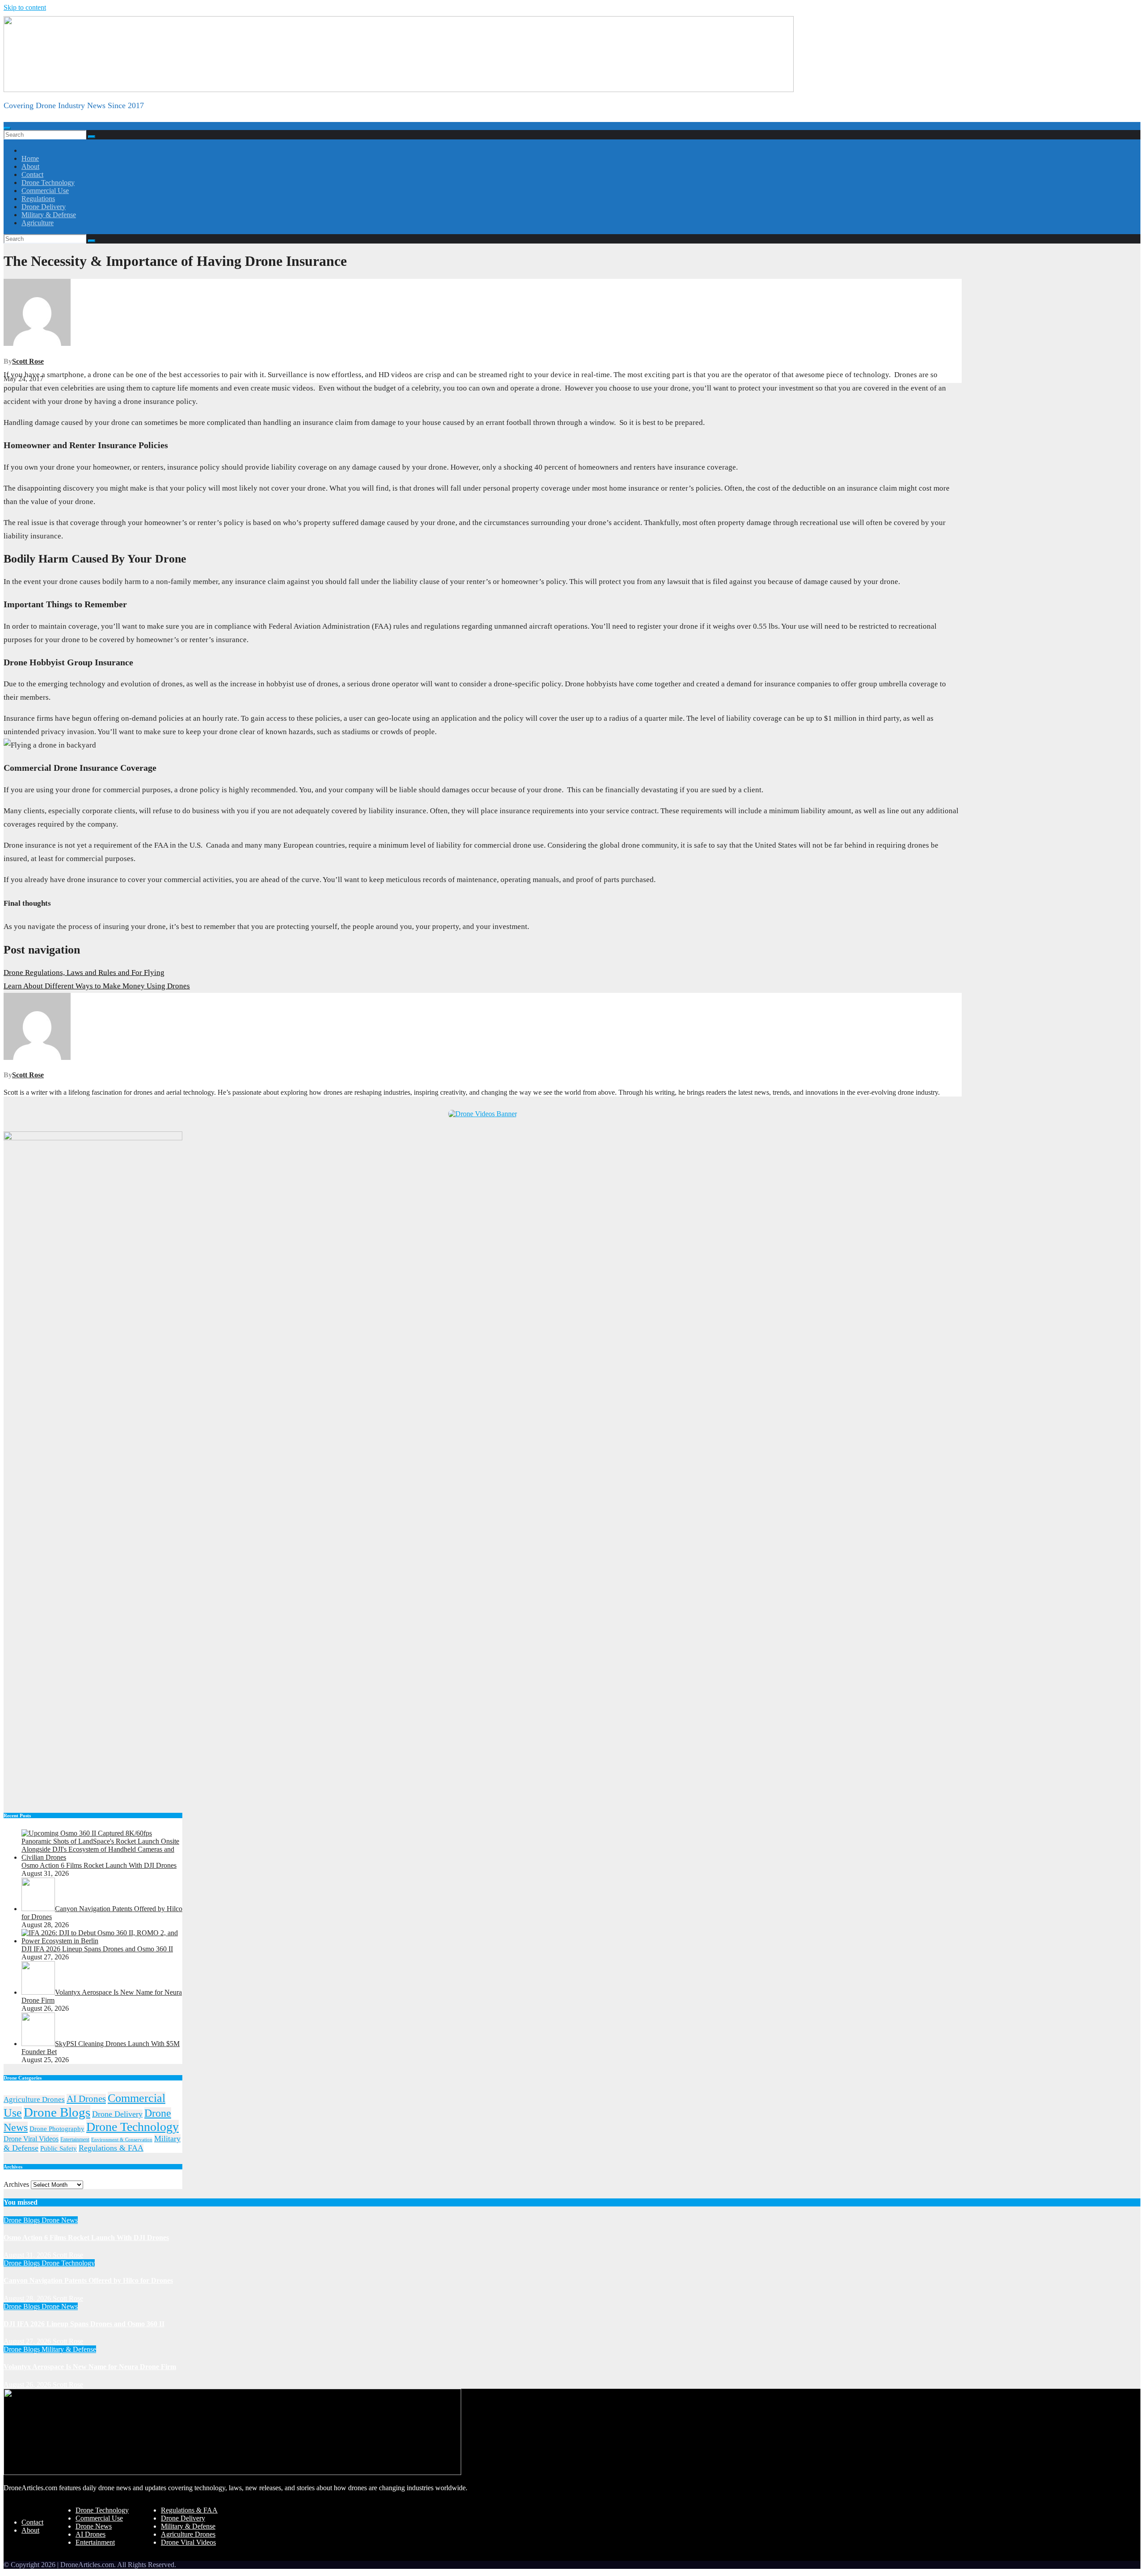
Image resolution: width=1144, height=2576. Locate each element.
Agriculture (38, 223)
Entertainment (75, 2139)
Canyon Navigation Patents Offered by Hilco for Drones (88, 2280)
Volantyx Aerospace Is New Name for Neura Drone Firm (90, 2367)
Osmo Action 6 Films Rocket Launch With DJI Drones (86, 2238)
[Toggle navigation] (7, 128)
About (30, 166)
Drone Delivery (44, 207)
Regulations (38, 199)
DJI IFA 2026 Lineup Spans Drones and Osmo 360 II (84, 2324)
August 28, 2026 (28, 2298)
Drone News (60, 2220)
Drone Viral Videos (31, 2139)
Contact (32, 174)
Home (30, 158)
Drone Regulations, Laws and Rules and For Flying (84, 973)
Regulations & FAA (111, 2148)
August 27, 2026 (28, 2341)
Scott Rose (28, 361)
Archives (16, 2184)
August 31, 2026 (28, 2255)
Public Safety (59, 2148)
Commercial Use (45, 191)
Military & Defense (49, 215)
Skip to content (25, 7)
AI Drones (86, 2099)
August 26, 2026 (28, 2385)
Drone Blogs (57, 2112)
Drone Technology (48, 183)
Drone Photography (57, 2129)
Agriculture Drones (34, 2099)
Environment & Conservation (122, 2140)
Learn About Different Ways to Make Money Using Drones (97, 986)
